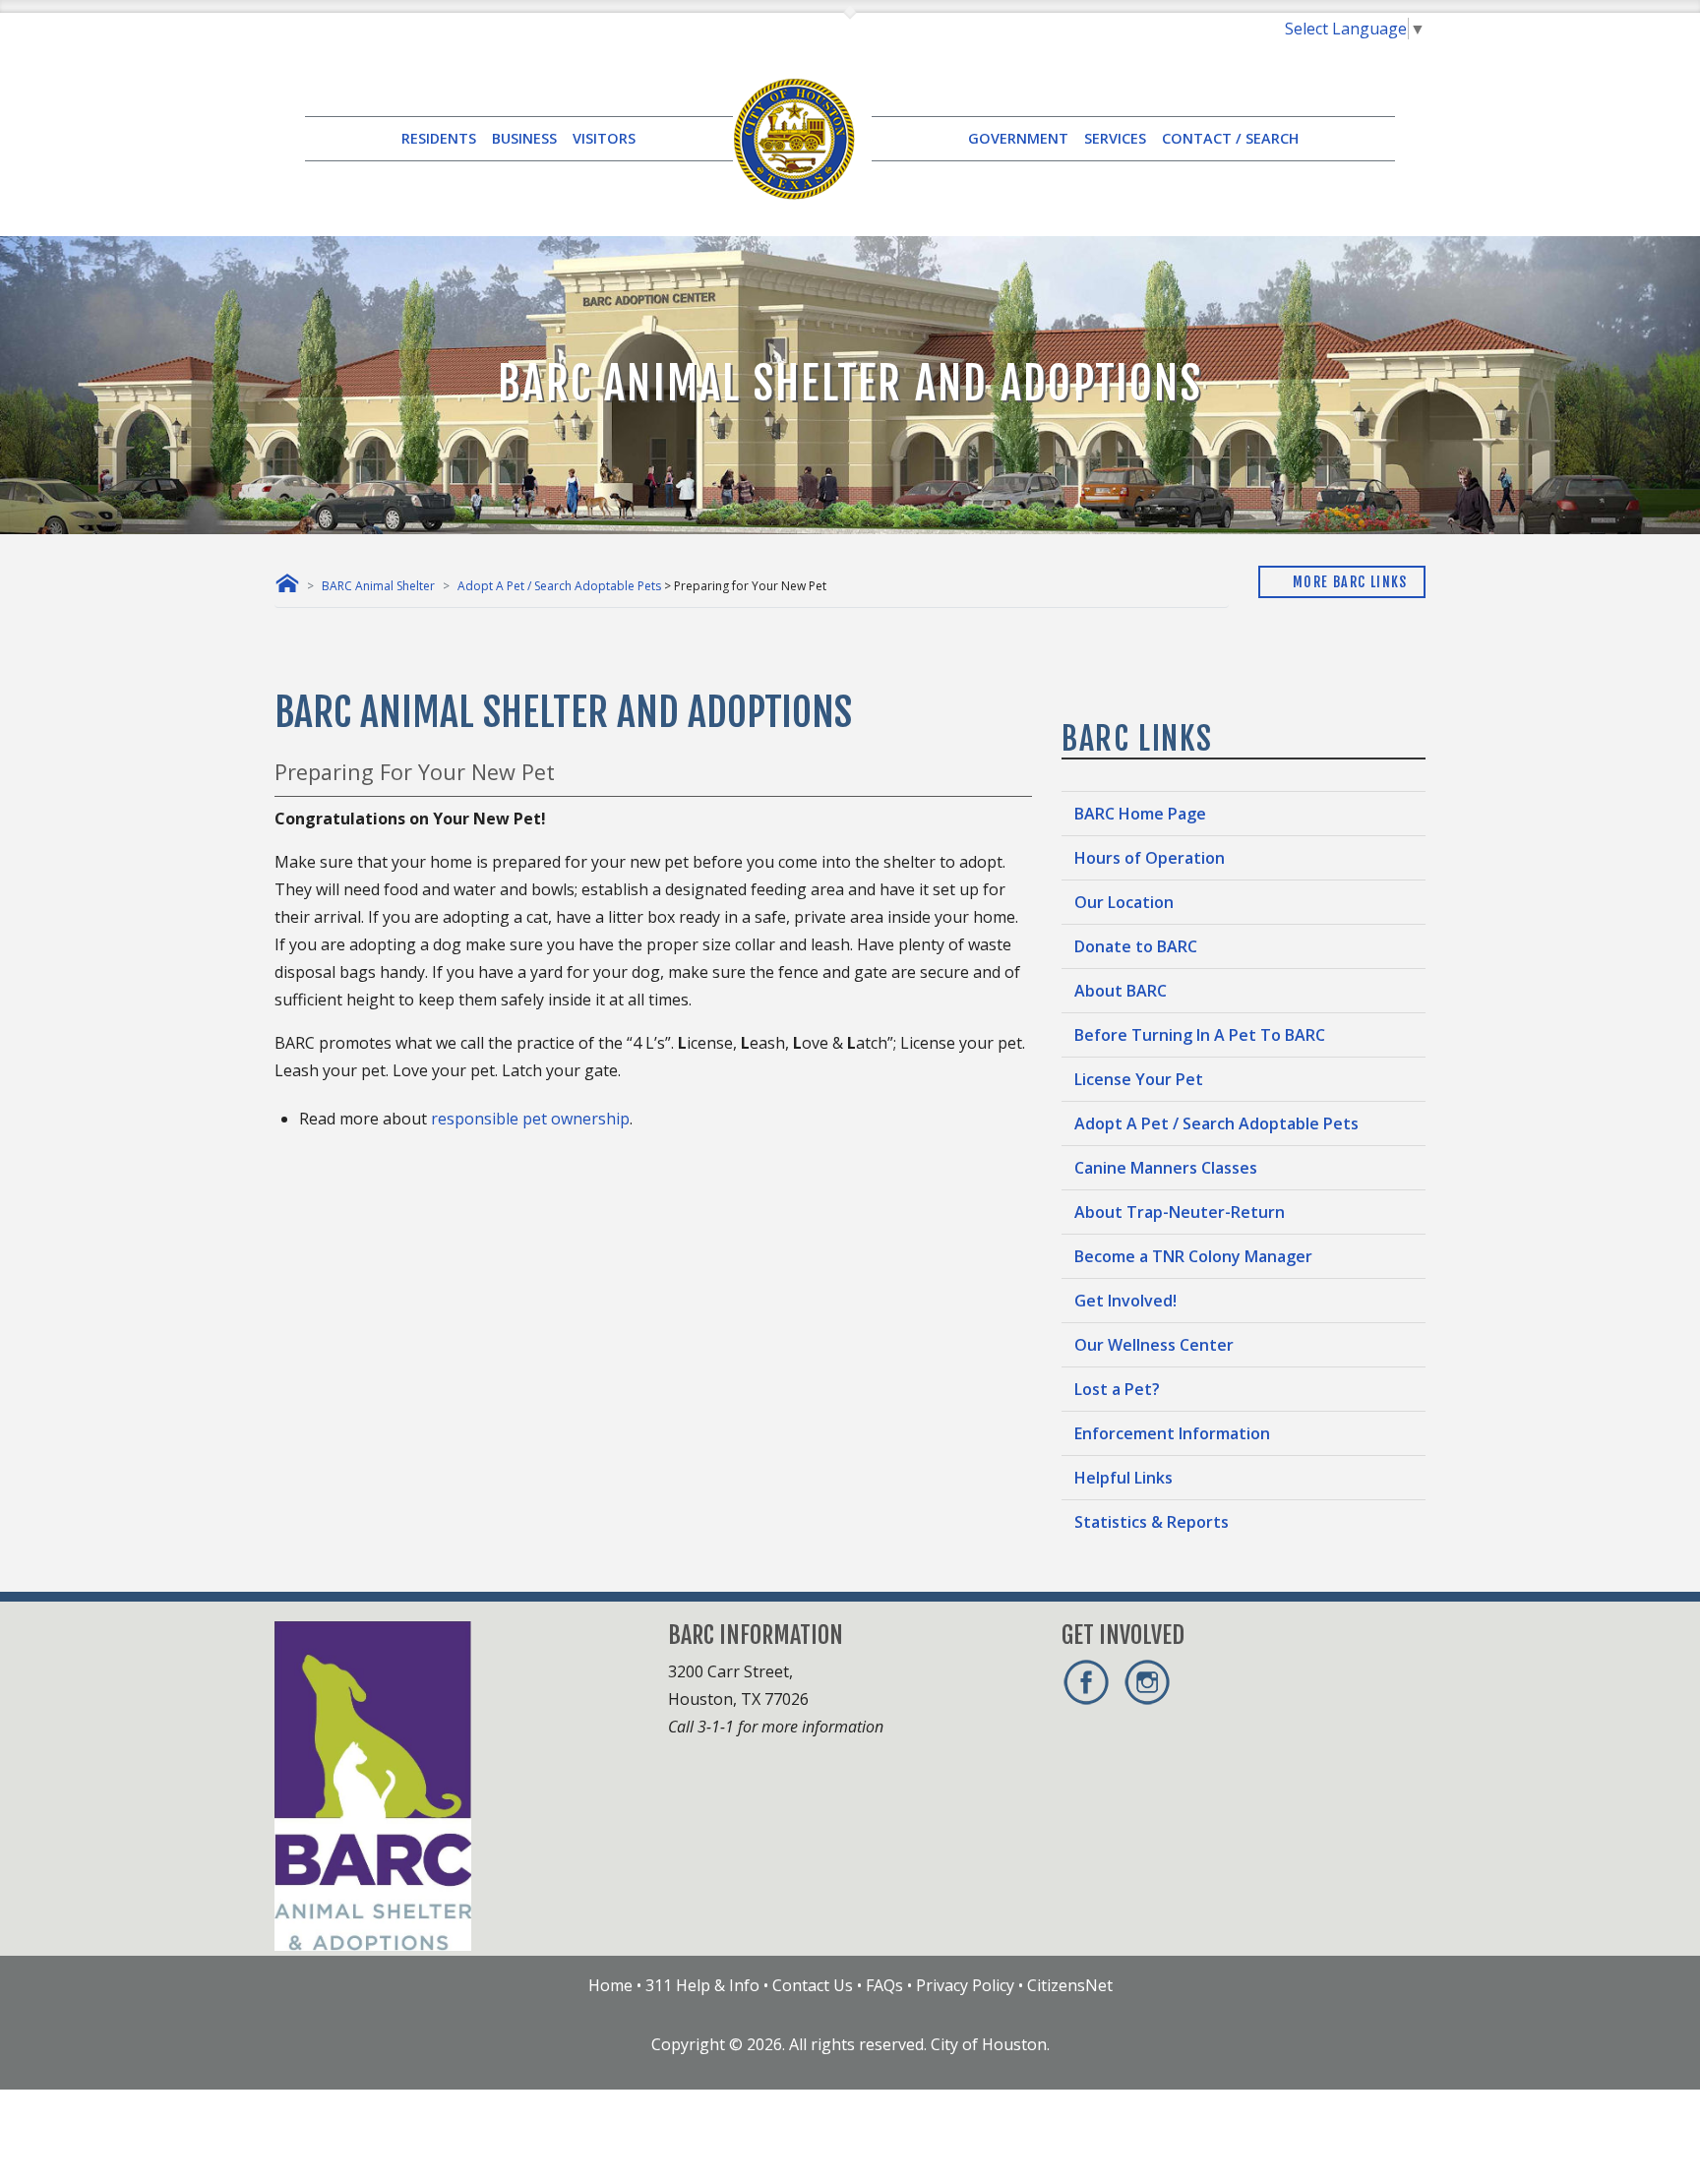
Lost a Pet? (1117, 1389)
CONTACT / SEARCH (1230, 138)
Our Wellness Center (1154, 1345)
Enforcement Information (1172, 1433)
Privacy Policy (965, 1985)
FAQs (884, 1985)
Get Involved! (1125, 1301)
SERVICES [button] (1115, 138)
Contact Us (813, 1985)
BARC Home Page (1140, 814)
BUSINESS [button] (524, 138)
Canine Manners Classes (1166, 1168)
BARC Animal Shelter (378, 586)
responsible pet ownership (530, 1119)
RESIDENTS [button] (439, 138)
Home (610, 1985)
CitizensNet (1070, 1985)
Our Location (1124, 902)
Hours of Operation (1150, 858)
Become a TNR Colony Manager (1193, 1256)
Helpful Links (1123, 1478)
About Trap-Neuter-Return (1180, 1212)
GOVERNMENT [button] (1018, 138)
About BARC (1121, 991)
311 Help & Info (702, 1985)
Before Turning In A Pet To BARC (1200, 1035)
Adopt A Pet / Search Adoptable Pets (559, 586)
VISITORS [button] (604, 138)
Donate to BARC (1136, 946)
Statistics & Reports (1152, 1522)
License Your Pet (1139, 1079)
